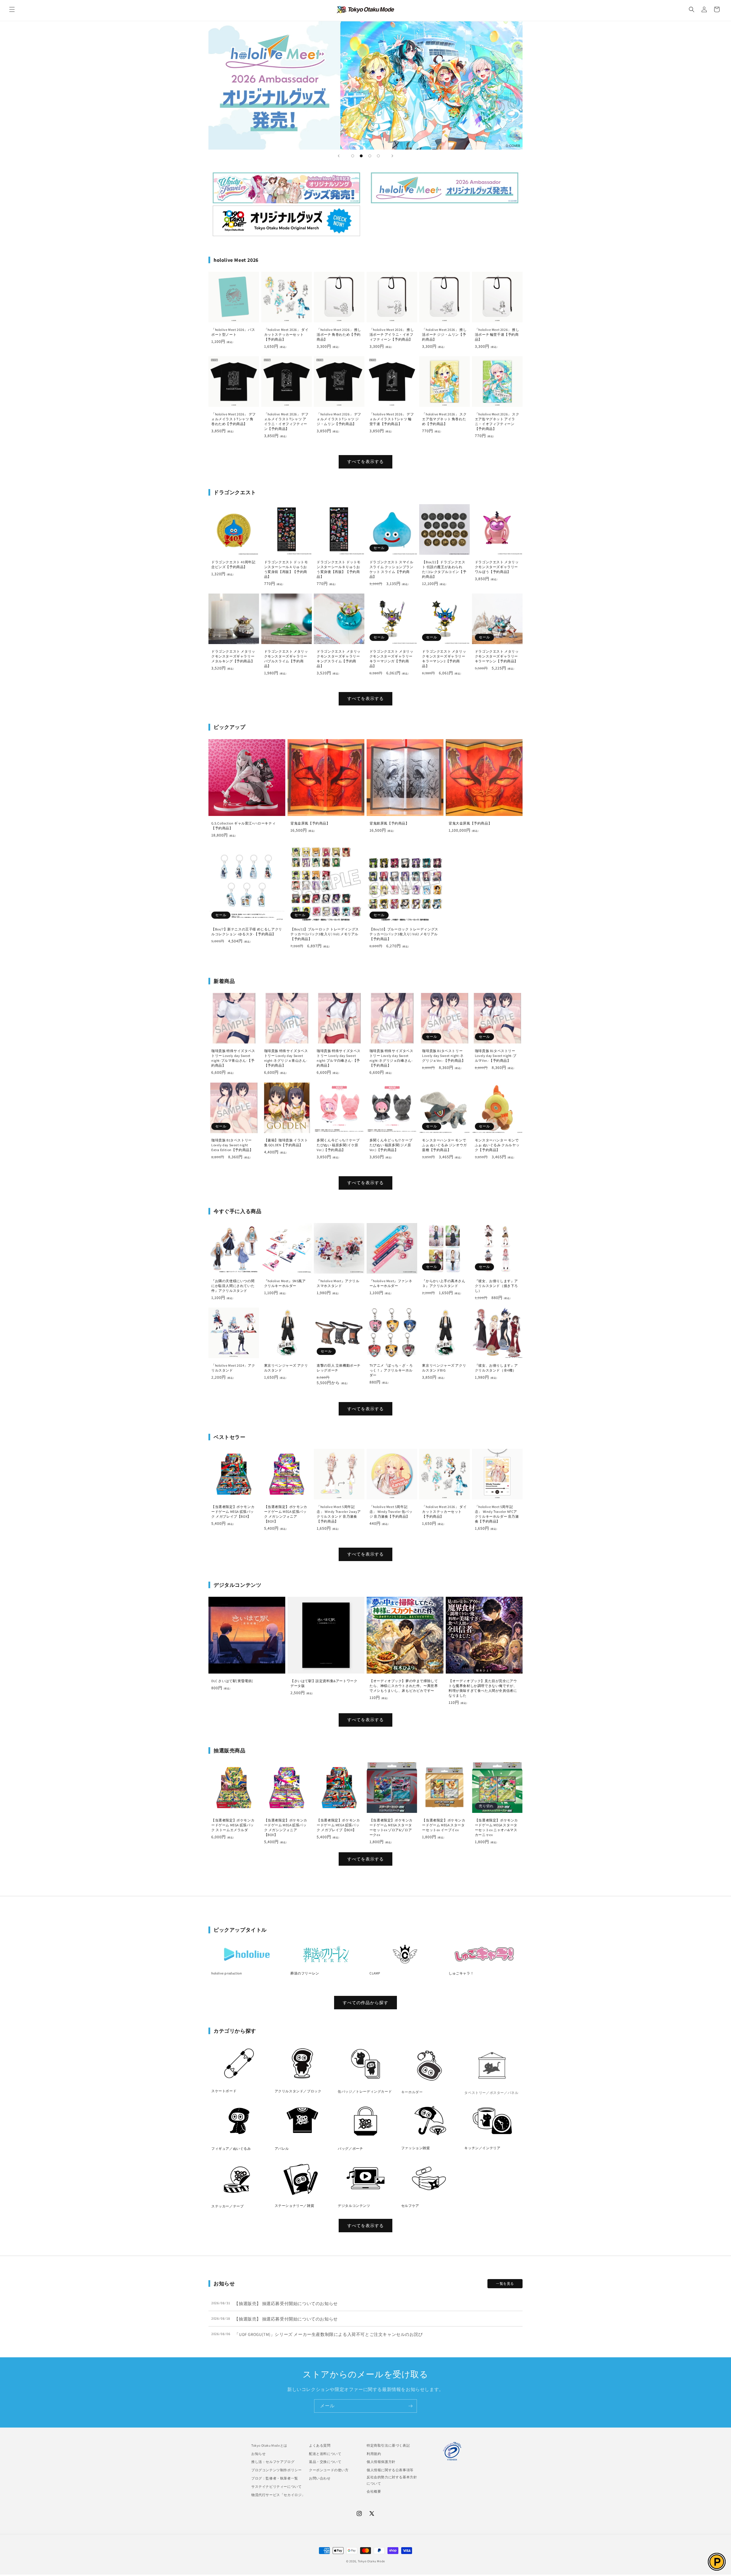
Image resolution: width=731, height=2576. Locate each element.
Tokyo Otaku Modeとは (269, 2445)
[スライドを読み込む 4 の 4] (378, 156)
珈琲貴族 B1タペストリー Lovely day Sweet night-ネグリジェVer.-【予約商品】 (444, 1056)
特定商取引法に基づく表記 (388, 2445)
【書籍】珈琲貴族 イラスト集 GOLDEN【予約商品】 (286, 1143)
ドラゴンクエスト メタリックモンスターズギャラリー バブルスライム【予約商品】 (286, 659)
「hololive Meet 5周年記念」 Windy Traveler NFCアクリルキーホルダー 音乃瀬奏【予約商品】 (497, 1514)
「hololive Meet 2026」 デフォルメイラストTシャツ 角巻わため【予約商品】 (234, 419)
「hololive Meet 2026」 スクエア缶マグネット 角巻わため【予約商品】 (444, 419)
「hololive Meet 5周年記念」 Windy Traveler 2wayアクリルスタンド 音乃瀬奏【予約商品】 (339, 1514)
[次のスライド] (392, 156)
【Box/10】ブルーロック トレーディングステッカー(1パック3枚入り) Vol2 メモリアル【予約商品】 (404, 934)
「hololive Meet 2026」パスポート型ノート (233, 332)
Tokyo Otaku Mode (371, 2561)
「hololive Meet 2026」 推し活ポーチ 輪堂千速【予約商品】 (497, 334)
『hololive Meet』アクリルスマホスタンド (338, 1283)
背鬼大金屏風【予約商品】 (470, 823)
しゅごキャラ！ (461, 1973)
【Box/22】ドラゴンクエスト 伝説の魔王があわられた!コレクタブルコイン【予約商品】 (444, 569)
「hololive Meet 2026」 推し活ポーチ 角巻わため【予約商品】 (339, 334)
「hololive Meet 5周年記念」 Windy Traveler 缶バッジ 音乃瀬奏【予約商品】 (391, 1512)
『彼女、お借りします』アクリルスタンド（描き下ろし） (496, 1286)
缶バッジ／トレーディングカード (365, 2091)
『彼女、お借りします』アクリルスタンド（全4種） (496, 1368)
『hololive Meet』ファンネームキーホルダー (391, 1283)
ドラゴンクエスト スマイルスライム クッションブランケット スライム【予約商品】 (391, 569)
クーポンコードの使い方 (329, 2470)
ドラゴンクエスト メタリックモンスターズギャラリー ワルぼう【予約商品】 (497, 567)
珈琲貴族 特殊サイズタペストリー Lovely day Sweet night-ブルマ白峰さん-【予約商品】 (339, 1058)
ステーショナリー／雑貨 (295, 2206)
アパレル (282, 2148)
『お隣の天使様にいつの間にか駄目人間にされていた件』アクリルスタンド (233, 1286)
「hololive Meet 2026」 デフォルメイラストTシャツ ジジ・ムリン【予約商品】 (339, 419)
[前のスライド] (339, 156)
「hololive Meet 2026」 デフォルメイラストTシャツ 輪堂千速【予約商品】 (392, 419)
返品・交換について (325, 2462)
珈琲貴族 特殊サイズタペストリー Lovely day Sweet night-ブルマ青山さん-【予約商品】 (233, 1058)
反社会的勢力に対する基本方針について (392, 2480)
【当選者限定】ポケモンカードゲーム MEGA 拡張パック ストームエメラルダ (233, 1825)
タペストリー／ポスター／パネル (491, 2091)
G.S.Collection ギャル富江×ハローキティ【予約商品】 (243, 826)
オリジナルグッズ (286, 221)
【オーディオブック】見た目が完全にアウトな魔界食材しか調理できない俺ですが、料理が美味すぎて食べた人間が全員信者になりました (483, 1688)
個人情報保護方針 (381, 2462)
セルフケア (410, 2206)
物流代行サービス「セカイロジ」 (278, 2495)
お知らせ (258, 2454)
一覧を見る (505, 2284)
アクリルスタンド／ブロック (298, 2091)
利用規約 (374, 2454)
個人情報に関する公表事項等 (390, 2470)
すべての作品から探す (365, 2003)
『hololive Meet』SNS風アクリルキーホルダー (285, 1283)
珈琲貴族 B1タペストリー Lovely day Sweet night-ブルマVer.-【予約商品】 (496, 1056)
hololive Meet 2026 (445, 188)
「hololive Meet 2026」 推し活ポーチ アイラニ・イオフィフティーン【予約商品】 (392, 334)
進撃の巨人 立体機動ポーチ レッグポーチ (339, 1368)
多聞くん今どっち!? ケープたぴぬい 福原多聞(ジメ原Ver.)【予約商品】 (391, 1145)
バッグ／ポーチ (350, 2148)
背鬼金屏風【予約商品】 (310, 823)
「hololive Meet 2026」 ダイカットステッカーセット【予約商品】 (286, 334)
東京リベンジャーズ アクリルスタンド (286, 1368)
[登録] (410, 2406)
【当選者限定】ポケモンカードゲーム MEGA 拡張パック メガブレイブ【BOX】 (233, 1512)
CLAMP (375, 1973)
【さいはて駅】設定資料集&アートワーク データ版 (324, 1683)
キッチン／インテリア (482, 2148)
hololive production (227, 1973)
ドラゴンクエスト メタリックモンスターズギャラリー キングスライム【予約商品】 (339, 659)
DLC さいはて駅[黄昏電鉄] (232, 1681)
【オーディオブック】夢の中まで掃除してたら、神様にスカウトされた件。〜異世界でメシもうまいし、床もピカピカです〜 (404, 1686)
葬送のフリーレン (305, 1973)
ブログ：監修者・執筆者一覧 (275, 2478)
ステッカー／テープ (227, 2206)
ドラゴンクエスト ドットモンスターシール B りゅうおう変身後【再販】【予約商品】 (339, 569)
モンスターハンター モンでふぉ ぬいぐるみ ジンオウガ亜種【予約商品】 (444, 1145)
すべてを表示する (365, 461)
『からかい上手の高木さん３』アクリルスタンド (444, 1283)
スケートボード (224, 2091)
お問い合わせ (320, 2478)
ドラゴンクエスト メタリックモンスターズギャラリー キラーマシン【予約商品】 (497, 656)
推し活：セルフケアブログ (273, 2462)
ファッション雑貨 (416, 2148)
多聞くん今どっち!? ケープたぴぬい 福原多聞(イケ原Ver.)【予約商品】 (338, 1145)
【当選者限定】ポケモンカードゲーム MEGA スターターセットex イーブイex (444, 1825)
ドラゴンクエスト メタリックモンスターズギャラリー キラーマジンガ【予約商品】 (391, 659)
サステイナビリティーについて (276, 2486)
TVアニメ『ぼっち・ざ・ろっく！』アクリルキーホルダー (391, 1370)
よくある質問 (320, 2445)
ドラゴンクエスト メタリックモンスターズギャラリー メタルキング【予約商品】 (233, 656)
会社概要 (374, 2491)
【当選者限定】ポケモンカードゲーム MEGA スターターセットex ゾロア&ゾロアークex (391, 1827)
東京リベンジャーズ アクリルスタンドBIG (444, 1368)
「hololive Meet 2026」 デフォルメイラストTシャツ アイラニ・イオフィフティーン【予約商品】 (286, 421)
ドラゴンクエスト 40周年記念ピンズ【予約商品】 (233, 564)
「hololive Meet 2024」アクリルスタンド (233, 1368)
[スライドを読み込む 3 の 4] (370, 156)
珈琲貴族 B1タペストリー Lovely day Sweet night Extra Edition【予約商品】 (232, 1145)
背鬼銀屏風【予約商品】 (389, 823)
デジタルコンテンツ (354, 2206)
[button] (12, 9)
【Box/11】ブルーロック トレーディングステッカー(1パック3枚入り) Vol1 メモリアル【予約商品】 (325, 934)
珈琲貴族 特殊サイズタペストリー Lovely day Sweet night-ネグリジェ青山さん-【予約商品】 (286, 1058)
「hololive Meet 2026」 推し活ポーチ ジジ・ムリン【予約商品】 (444, 334)
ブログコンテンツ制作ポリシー (276, 2470)
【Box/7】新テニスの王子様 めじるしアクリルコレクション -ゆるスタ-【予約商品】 (247, 932)
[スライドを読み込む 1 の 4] (353, 156)
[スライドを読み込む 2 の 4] (361, 156)
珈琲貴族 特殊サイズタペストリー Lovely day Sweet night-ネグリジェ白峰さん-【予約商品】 (391, 1058)
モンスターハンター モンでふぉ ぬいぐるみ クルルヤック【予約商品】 (497, 1145)
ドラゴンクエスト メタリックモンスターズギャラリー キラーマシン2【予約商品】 (444, 659)
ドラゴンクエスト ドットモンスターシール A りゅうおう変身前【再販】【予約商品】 (286, 569)
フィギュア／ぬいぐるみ (231, 2148)
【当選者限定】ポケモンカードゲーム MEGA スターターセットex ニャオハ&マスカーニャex (496, 1827)
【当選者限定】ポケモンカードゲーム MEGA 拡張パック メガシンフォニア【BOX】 (286, 1514)
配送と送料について (325, 2454)
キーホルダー (412, 2091)
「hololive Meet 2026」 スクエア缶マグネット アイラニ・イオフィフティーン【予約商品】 (497, 421)
